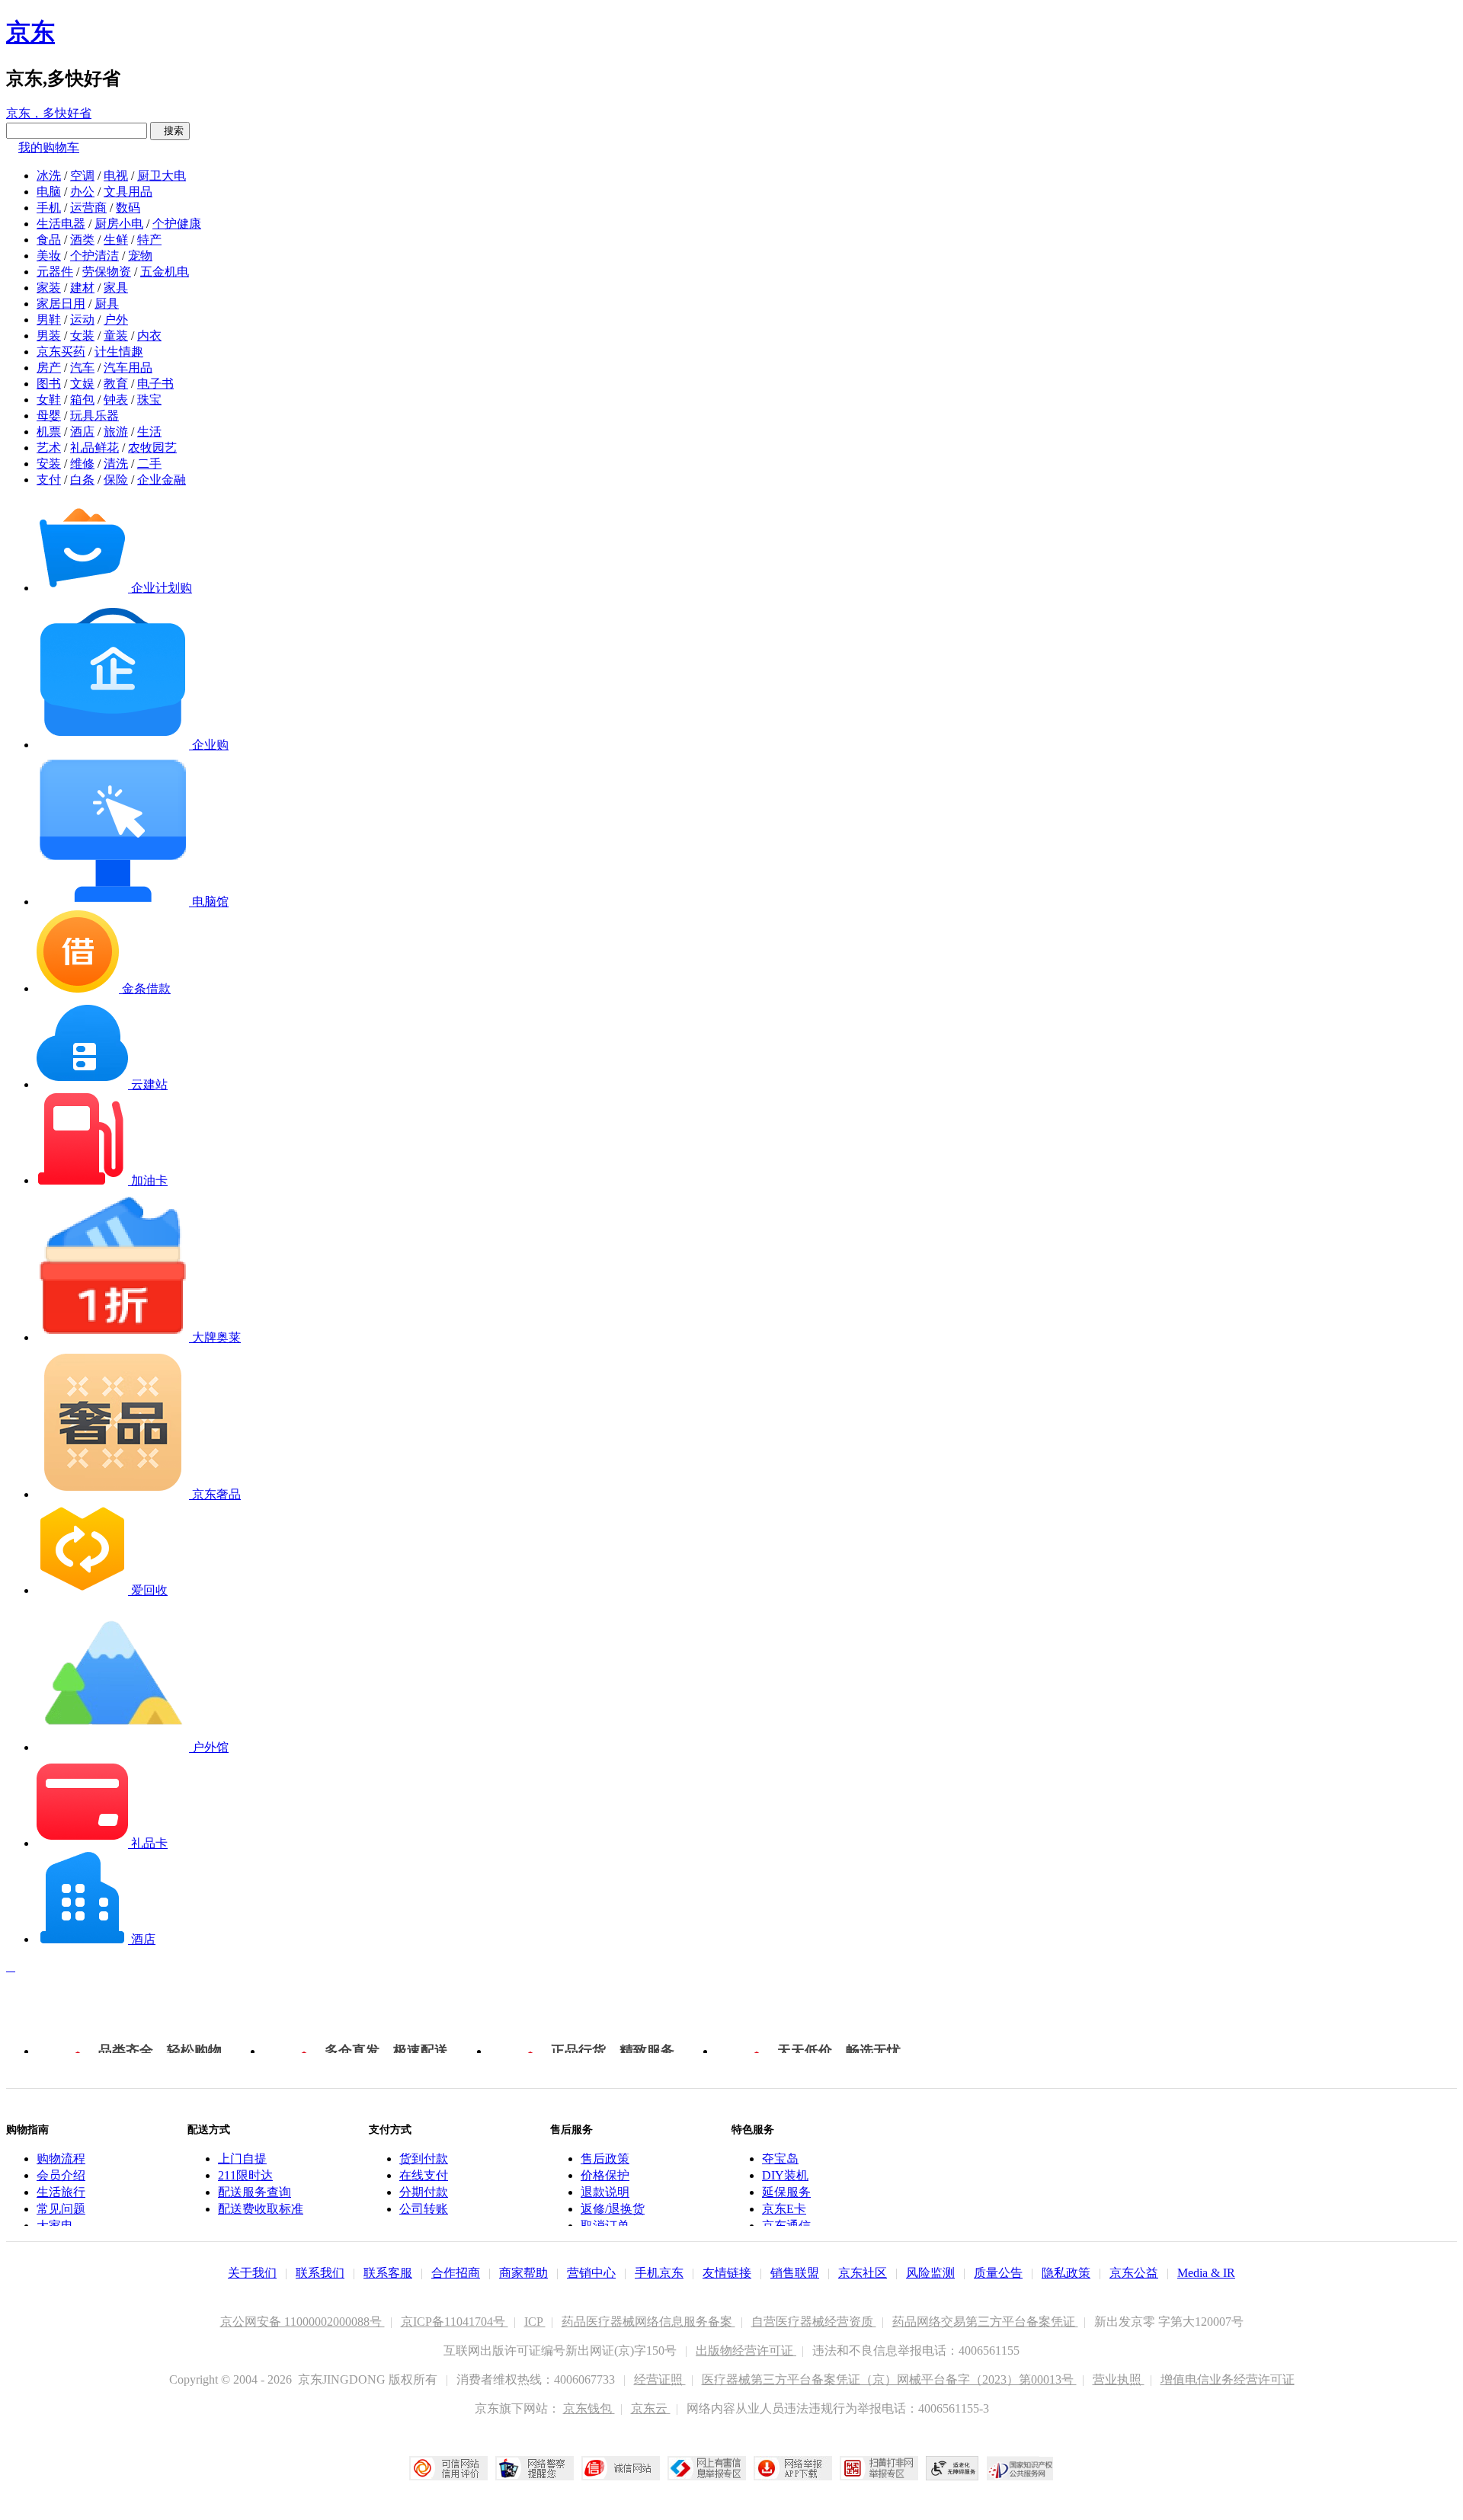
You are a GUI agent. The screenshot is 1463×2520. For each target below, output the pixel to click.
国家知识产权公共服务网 (1020, 2468)
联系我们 (320, 2273)
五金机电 (165, 272)
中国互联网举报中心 (707, 2468)
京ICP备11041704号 (455, 2322)
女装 (82, 336)
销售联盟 (795, 2273)
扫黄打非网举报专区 (879, 2468)
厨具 (107, 304)
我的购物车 (49, 147)
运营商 (88, 208)
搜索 (170, 131)
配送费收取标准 (261, 2209)
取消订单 (605, 2226)
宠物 (140, 256)
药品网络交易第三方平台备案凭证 (985, 2322)
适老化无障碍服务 (952, 2468)
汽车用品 (128, 368)
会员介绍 (61, 2175)
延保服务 (786, 2192)
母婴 (49, 416)
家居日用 (61, 304)
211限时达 (245, 2175)
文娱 (82, 384)
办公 (82, 192)
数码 (128, 208)
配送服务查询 (255, 2192)
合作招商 (456, 2273)
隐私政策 (1066, 2273)
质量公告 (998, 2273)
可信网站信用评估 (448, 2468)
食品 (49, 240)
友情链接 (727, 2273)
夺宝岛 (780, 2159)
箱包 (82, 400)
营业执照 (1119, 2379)
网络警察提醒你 (535, 2468)
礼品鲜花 (94, 448)
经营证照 (660, 2379)
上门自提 (242, 2159)
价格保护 (605, 2175)
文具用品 (128, 192)
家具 (116, 288)
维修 (82, 464)
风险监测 (930, 2273)
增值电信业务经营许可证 (1228, 2379)
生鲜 (116, 240)
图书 (49, 384)
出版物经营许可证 (746, 2351)
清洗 (116, 464)
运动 (82, 320)
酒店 (82, 432)
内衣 (149, 336)
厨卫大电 (162, 176)
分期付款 (424, 2192)
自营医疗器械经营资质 (814, 2322)
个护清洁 (94, 256)
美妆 (49, 256)
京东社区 (863, 2273)
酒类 (82, 240)
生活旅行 (61, 2192)
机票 (49, 432)
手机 (49, 208)
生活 (149, 432)
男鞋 (49, 320)
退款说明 (605, 2192)
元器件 (55, 272)
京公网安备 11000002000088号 (303, 2322)
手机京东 (659, 2273)
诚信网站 (621, 2468)
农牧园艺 (152, 448)
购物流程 (61, 2159)
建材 (82, 288)
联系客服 (388, 2273)
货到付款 (424, 2159)
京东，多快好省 (49, 113)
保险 (116, 480)
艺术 (49, 448)
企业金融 (162, 480)
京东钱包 (589, 2408)
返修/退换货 (613, 2209)
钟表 (116, 400)
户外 (116, 320)
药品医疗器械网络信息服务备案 (648, 2322)
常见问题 (61, 2209)
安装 (49, 464)
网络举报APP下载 (793, 2468)
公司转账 (424, 2209)
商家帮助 (523, 2273)
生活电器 (61, 224)
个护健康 (177, 224)
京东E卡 (784, 2209)
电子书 (155, 384)
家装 (49, 288)
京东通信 (786, 2226)
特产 (149, 240)
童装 (116, 336)
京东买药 (61, 352)
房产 (49, 368)
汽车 (82, 368)
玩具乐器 (94, 416)
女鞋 (49, 400)
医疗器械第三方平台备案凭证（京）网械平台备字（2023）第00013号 (889, 2379)
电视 (116, 176)
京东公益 (1134, 2273)
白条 (82, 480)
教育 (116, 384)
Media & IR (1206, 2273)
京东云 (651, 2408)
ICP (535, 2322)
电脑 (49, 192)
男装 (49, 336)
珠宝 (149, 400)
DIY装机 (785, 2175)
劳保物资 (107, 272)
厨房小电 (119, 224)
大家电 (55, 2226)
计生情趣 (119, 352)
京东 (30, 32)
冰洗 (49, 176)
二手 (149, 464)
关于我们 (252, 2273)
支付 (49, 480)
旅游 (116, 432)
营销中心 (591, 2273)
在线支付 (424, 2175)
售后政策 (605, 2159)
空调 (82, 176)
